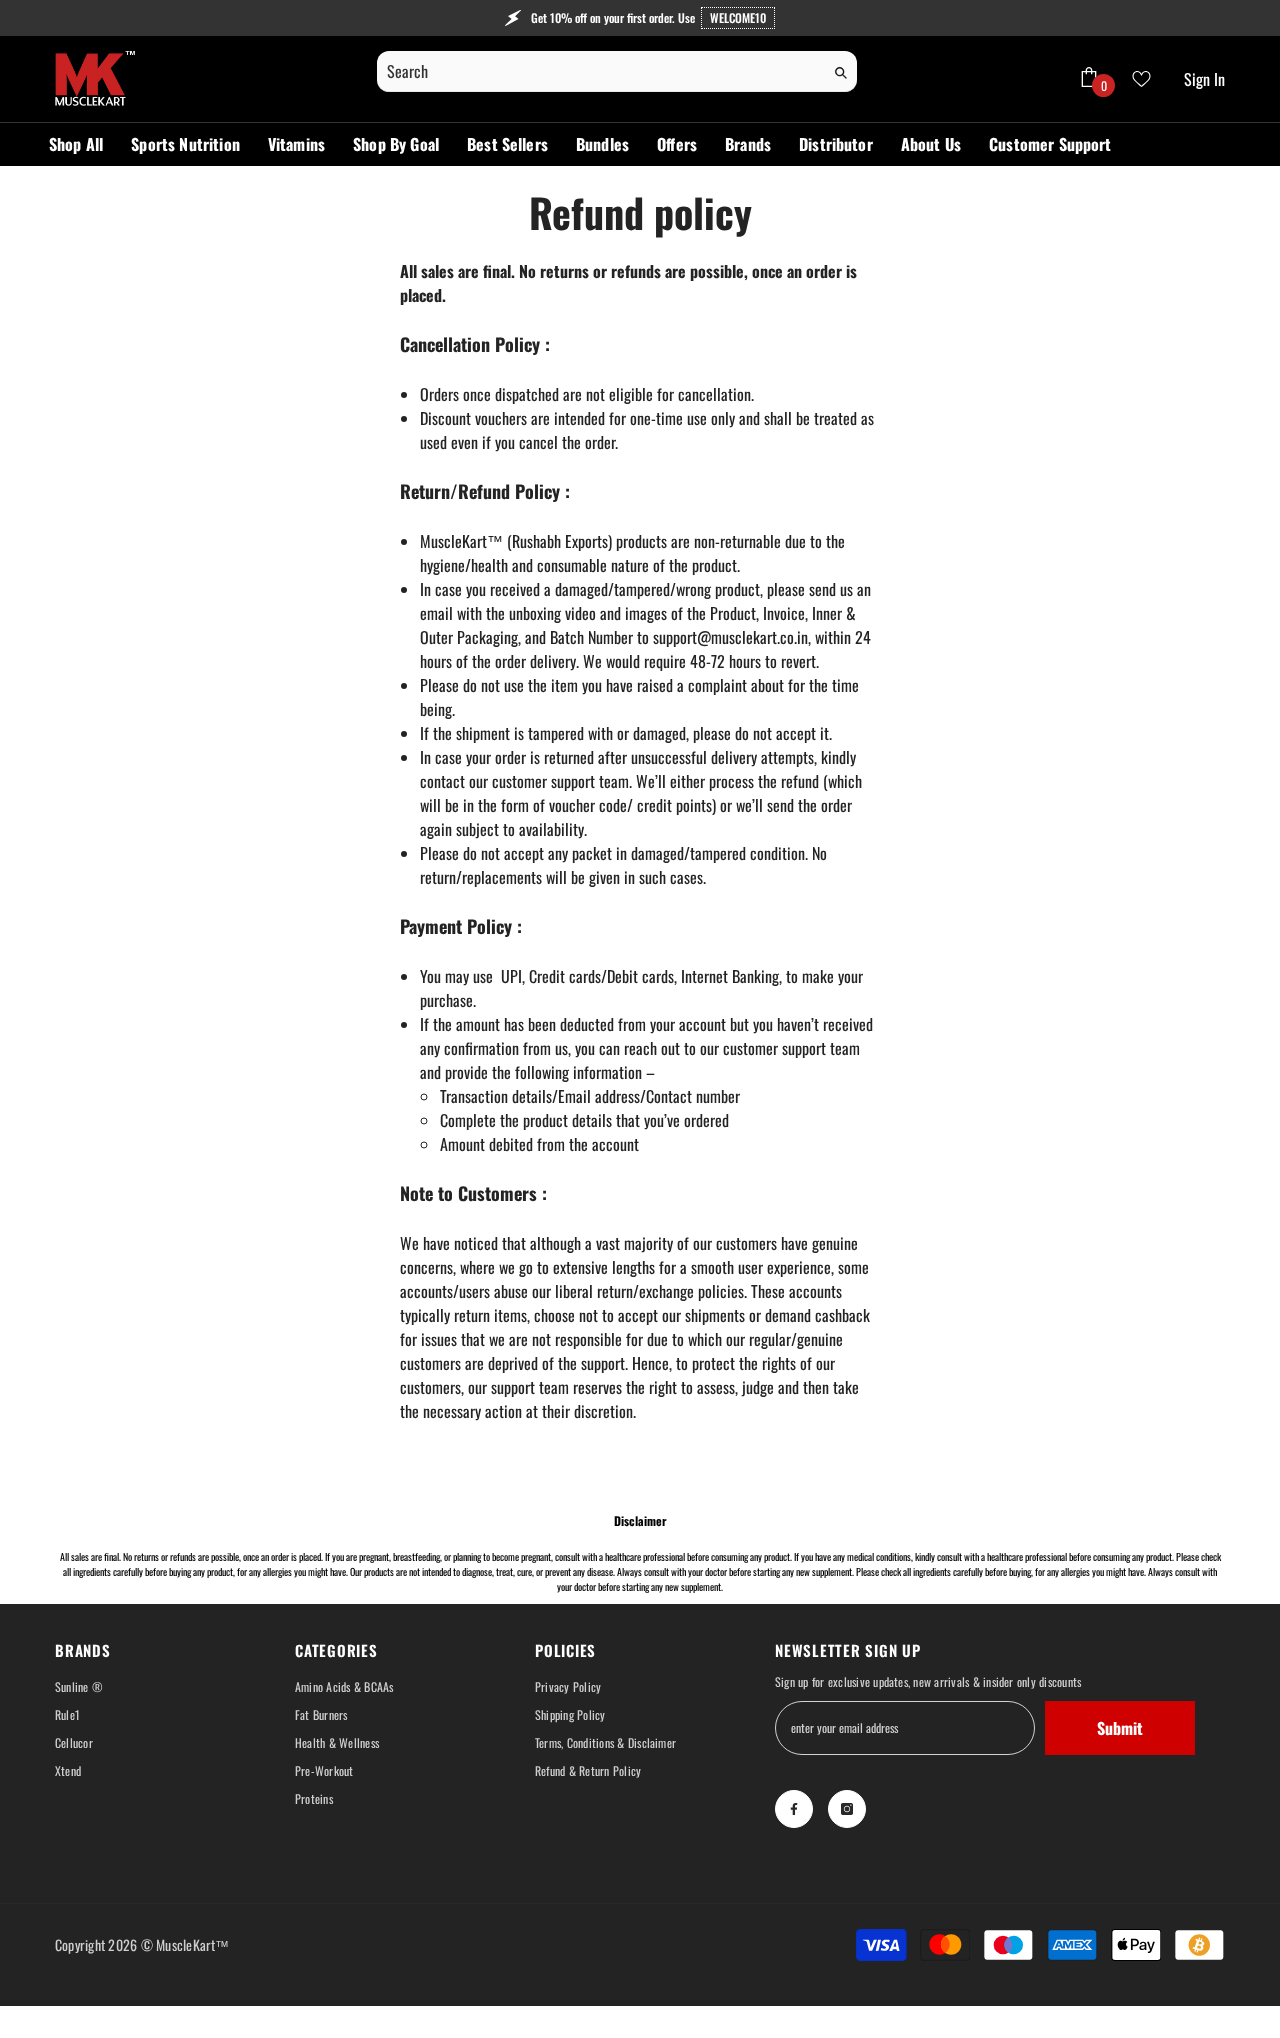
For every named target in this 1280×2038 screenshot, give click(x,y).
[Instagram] (847, 1809)
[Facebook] (794, 1809)
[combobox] (600, 71)
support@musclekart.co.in (730, 637)
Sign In (1204, 79)
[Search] (617, 71)
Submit (1120, 1728)
